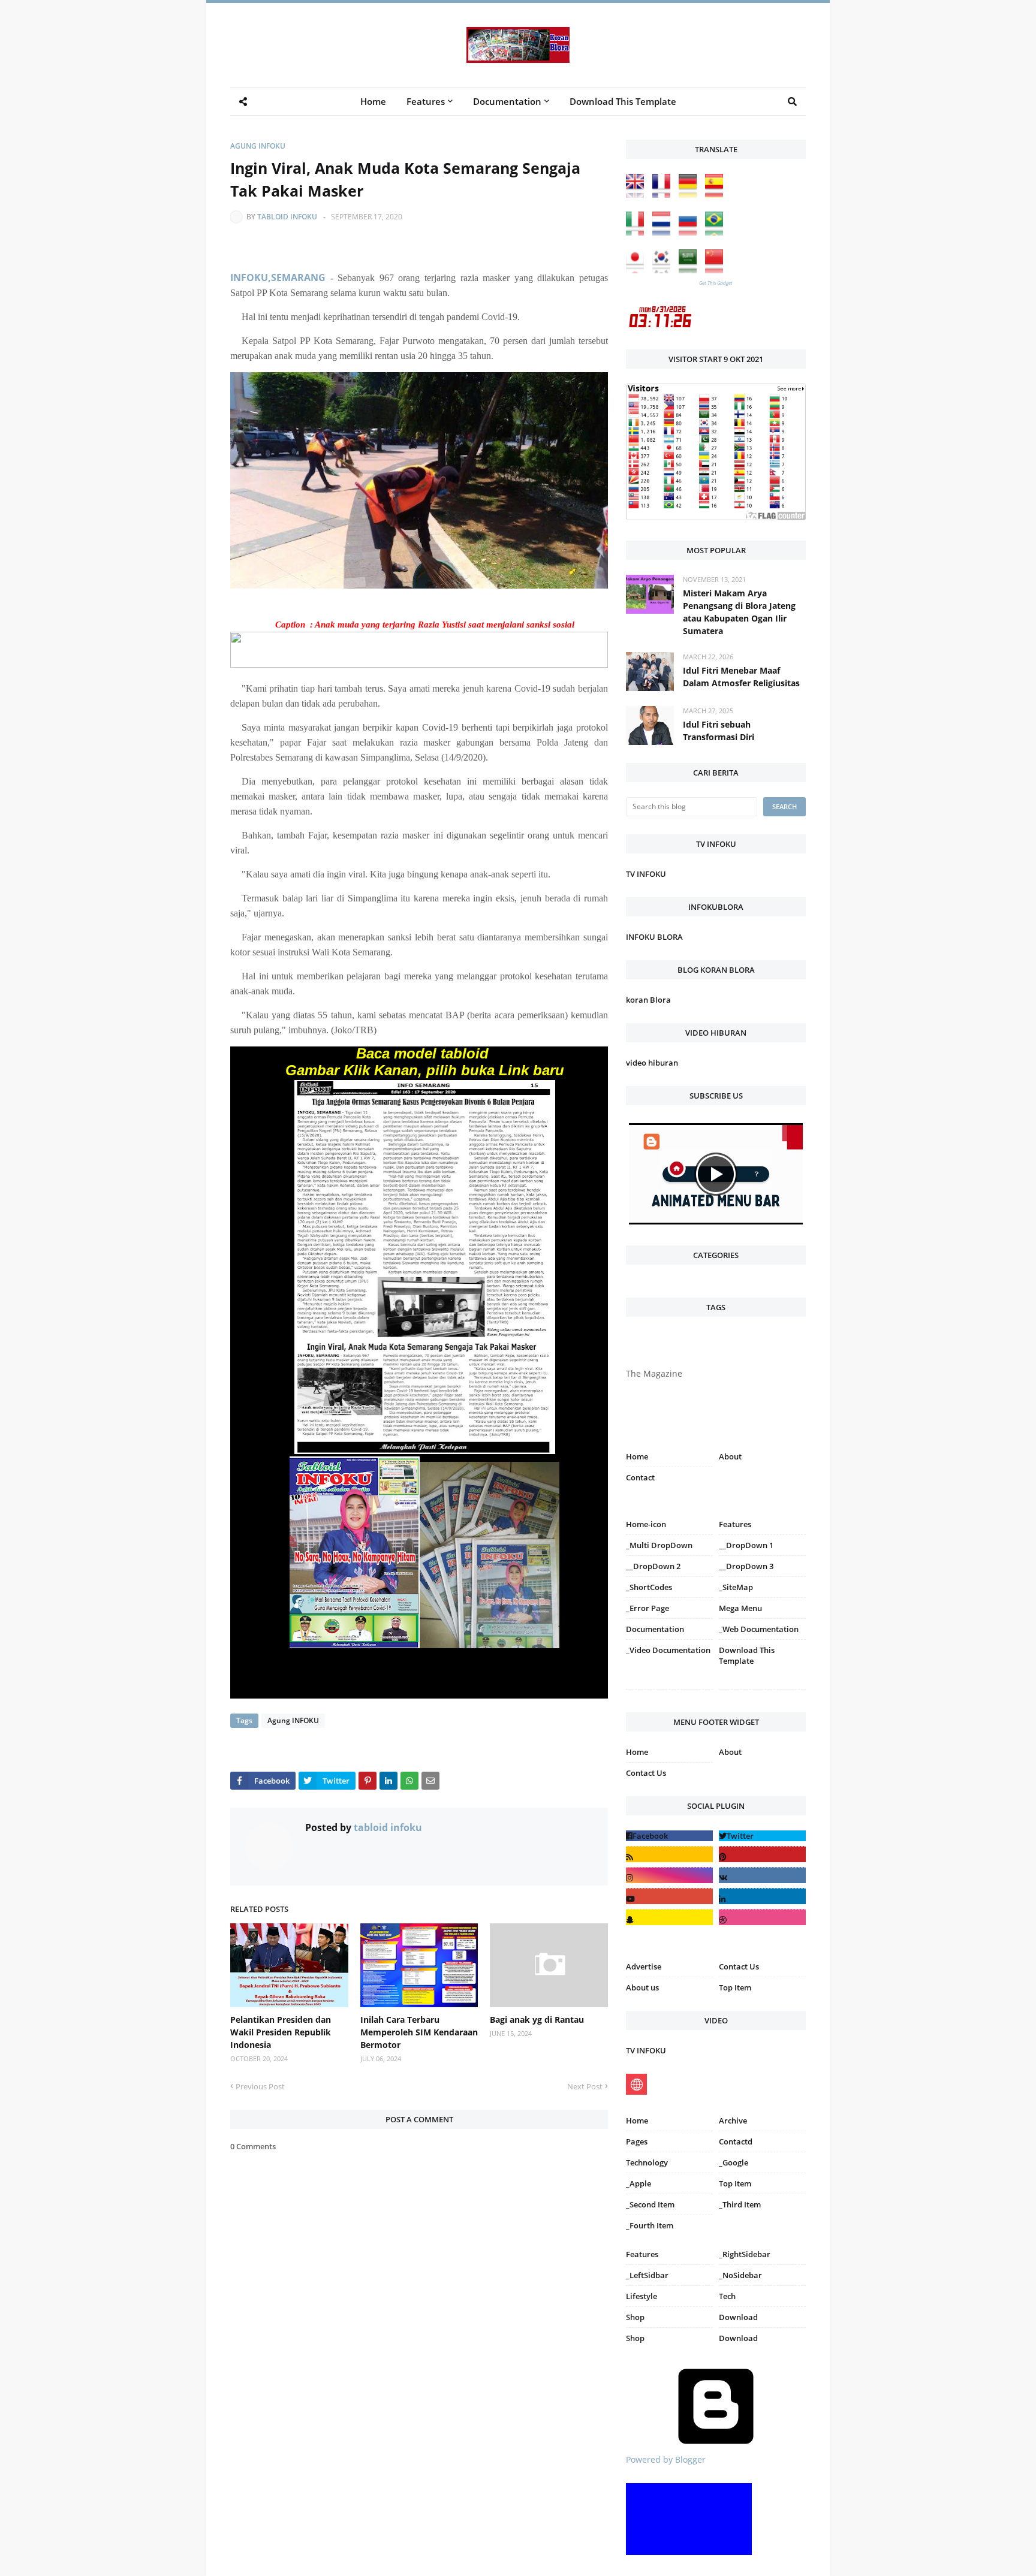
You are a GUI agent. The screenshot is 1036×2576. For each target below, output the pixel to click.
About (730, 1456)
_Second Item (650, 2204)
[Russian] (691, 232)
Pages (637, 2141)
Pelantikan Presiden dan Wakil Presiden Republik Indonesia (281, 2032)
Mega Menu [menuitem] (740, 1608)
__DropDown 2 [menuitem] (653, 1566)
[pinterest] (762, 1692)
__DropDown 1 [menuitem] (746, 1545)
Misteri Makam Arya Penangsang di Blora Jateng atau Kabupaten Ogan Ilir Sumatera (739, 612)
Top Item (735, 1987)
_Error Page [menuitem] (648, 1608)
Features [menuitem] (426, 101)
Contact (640, 1477)
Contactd (736, 2141)
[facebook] (669, 1836)
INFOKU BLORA (654, 937)
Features (642, 2254)
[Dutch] (664, 232)
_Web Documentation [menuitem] (759, 1629)
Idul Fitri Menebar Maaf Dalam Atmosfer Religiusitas (741, 677)
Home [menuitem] (373, 101)
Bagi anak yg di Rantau (537, 2020)
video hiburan (652, 1063)
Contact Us (646, 1773)
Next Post (585, 2086)
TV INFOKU (646, 874)
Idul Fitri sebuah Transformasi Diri (719, 731)
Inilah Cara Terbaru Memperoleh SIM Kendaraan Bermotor (419, 2032)
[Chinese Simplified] (717, 270)
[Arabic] (691, 270)
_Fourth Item (650, 2225)
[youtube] (669, 1896)
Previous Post (260, 2086)
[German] (691, 194)
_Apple (639, 2183)
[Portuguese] (717, 232)
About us (642, 1987)
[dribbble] (762, 1917)
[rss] (669, 1854)
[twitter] (762, 1836)
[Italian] (638, 232)
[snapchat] (669, 1917)
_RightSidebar (745, 2254)
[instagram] (669, 1692)
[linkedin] (762, 1896)
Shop (635, 2317)
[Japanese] (638, 270)
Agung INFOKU (258, 146)
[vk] (762, 1875)
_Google (734, 2162)
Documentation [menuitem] (507, 101)
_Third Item (740, 2204)
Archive (733, 2120)
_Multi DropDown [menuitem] (659, 1545)
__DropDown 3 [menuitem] (746, 1566)
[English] (638, 194)
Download (738, 2317)
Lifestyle (642, 2296)
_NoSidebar (740, 2275)
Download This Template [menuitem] (623, 101)
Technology (647, 2162)
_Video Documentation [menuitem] (668, 1650)
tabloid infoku (287, 217)
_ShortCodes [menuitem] (649, 1587)
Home (637, 1456)
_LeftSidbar (647, 2275)
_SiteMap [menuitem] (736, 1587)
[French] (664, 194)
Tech (727, 2296)
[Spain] (717, 194)
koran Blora (648, 1000)
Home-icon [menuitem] (646, 1524)
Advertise (644, 1966)
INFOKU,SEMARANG (278, 277)
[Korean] (664, 270)
